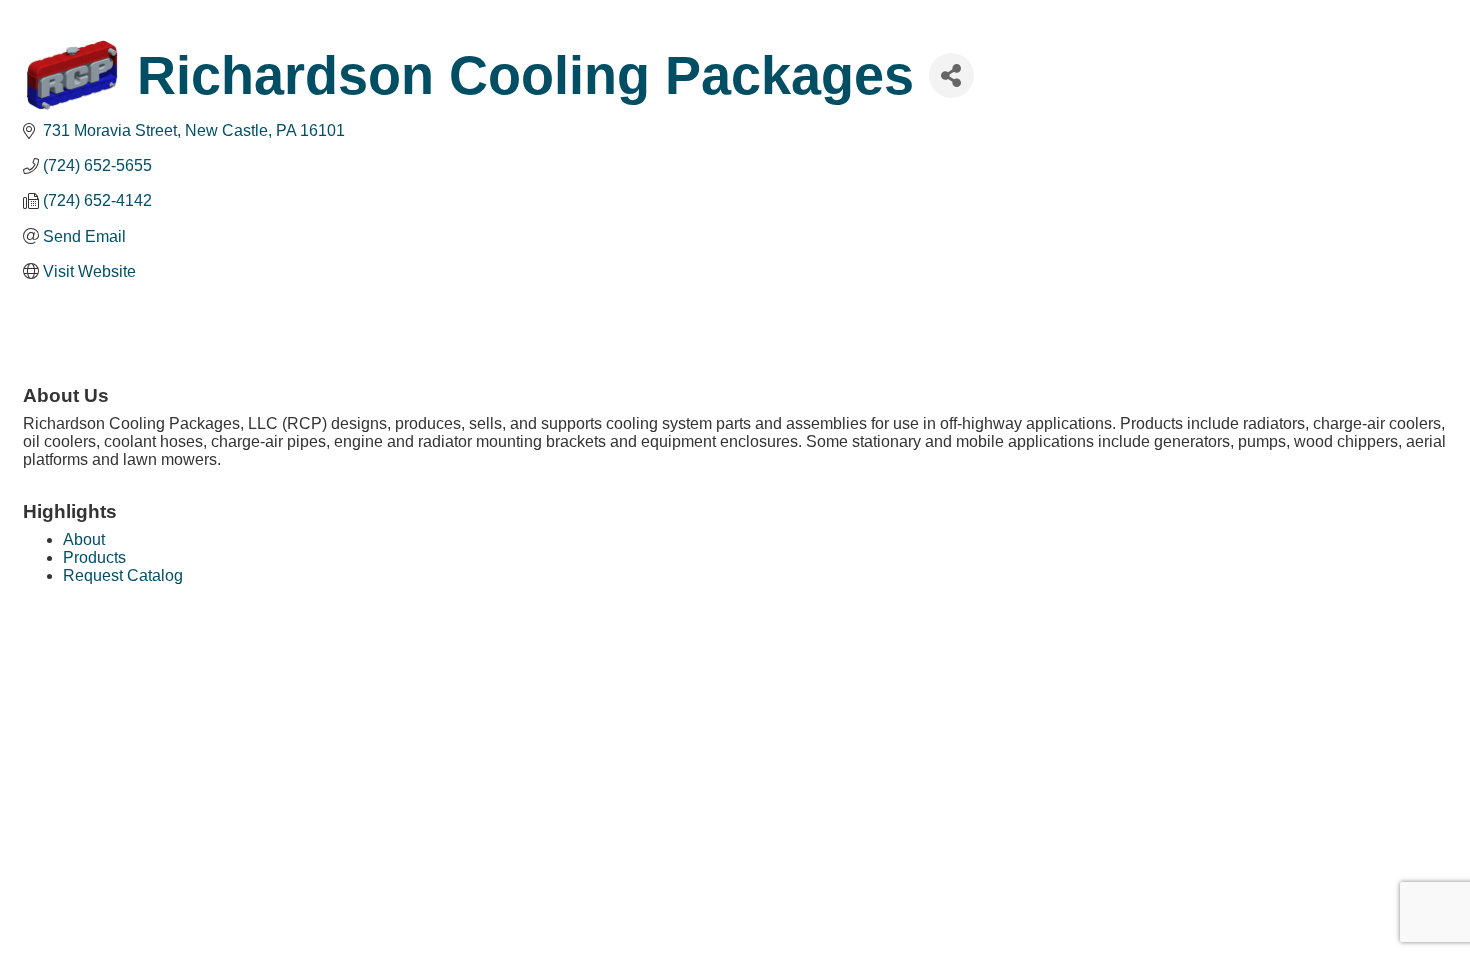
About (84, 539)
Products (94, 557)
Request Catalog (123, 575)
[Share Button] (951, 75)
